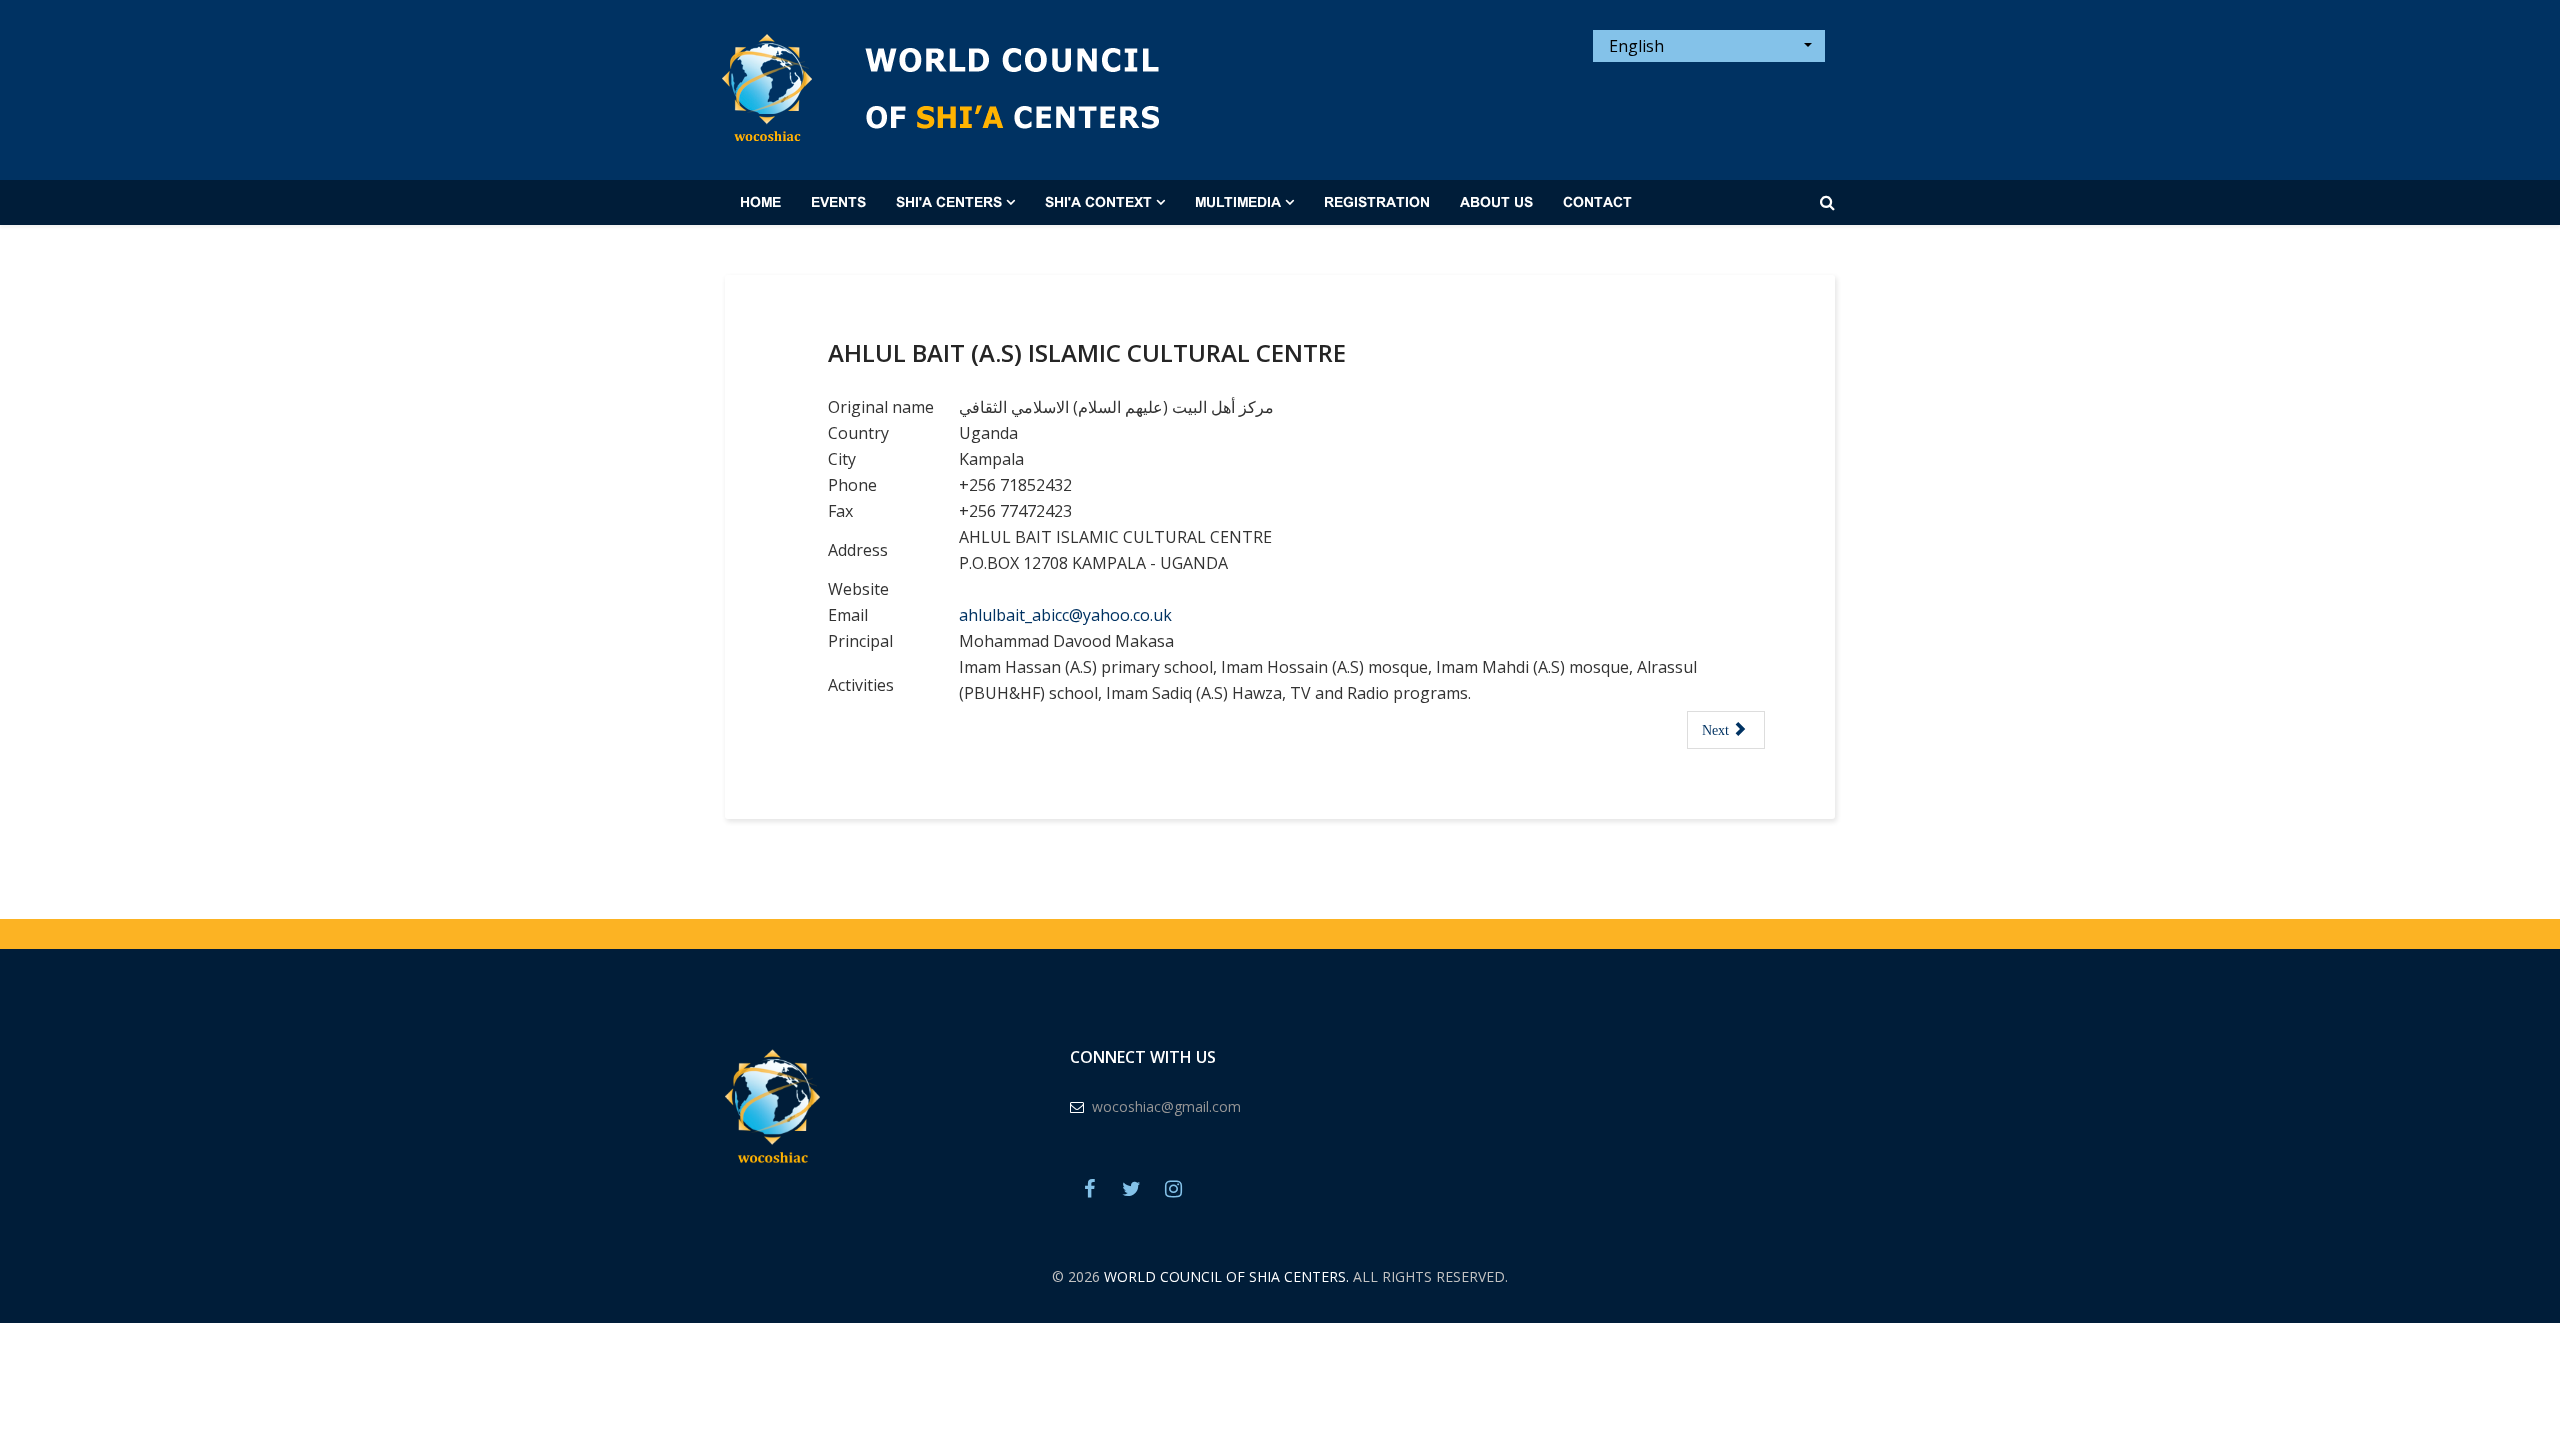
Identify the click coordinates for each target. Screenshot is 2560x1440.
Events (838, 203)
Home (760, 203)
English (1634, 46)
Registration (1377, 203)
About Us (1496, 203)
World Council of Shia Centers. (1226, 1276)
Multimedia (1238, 203)
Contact (1597, 203)
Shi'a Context (1098, 203)
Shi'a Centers (949, 203)
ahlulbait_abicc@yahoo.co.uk (1065, 615)
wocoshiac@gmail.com (1166, 1106)
